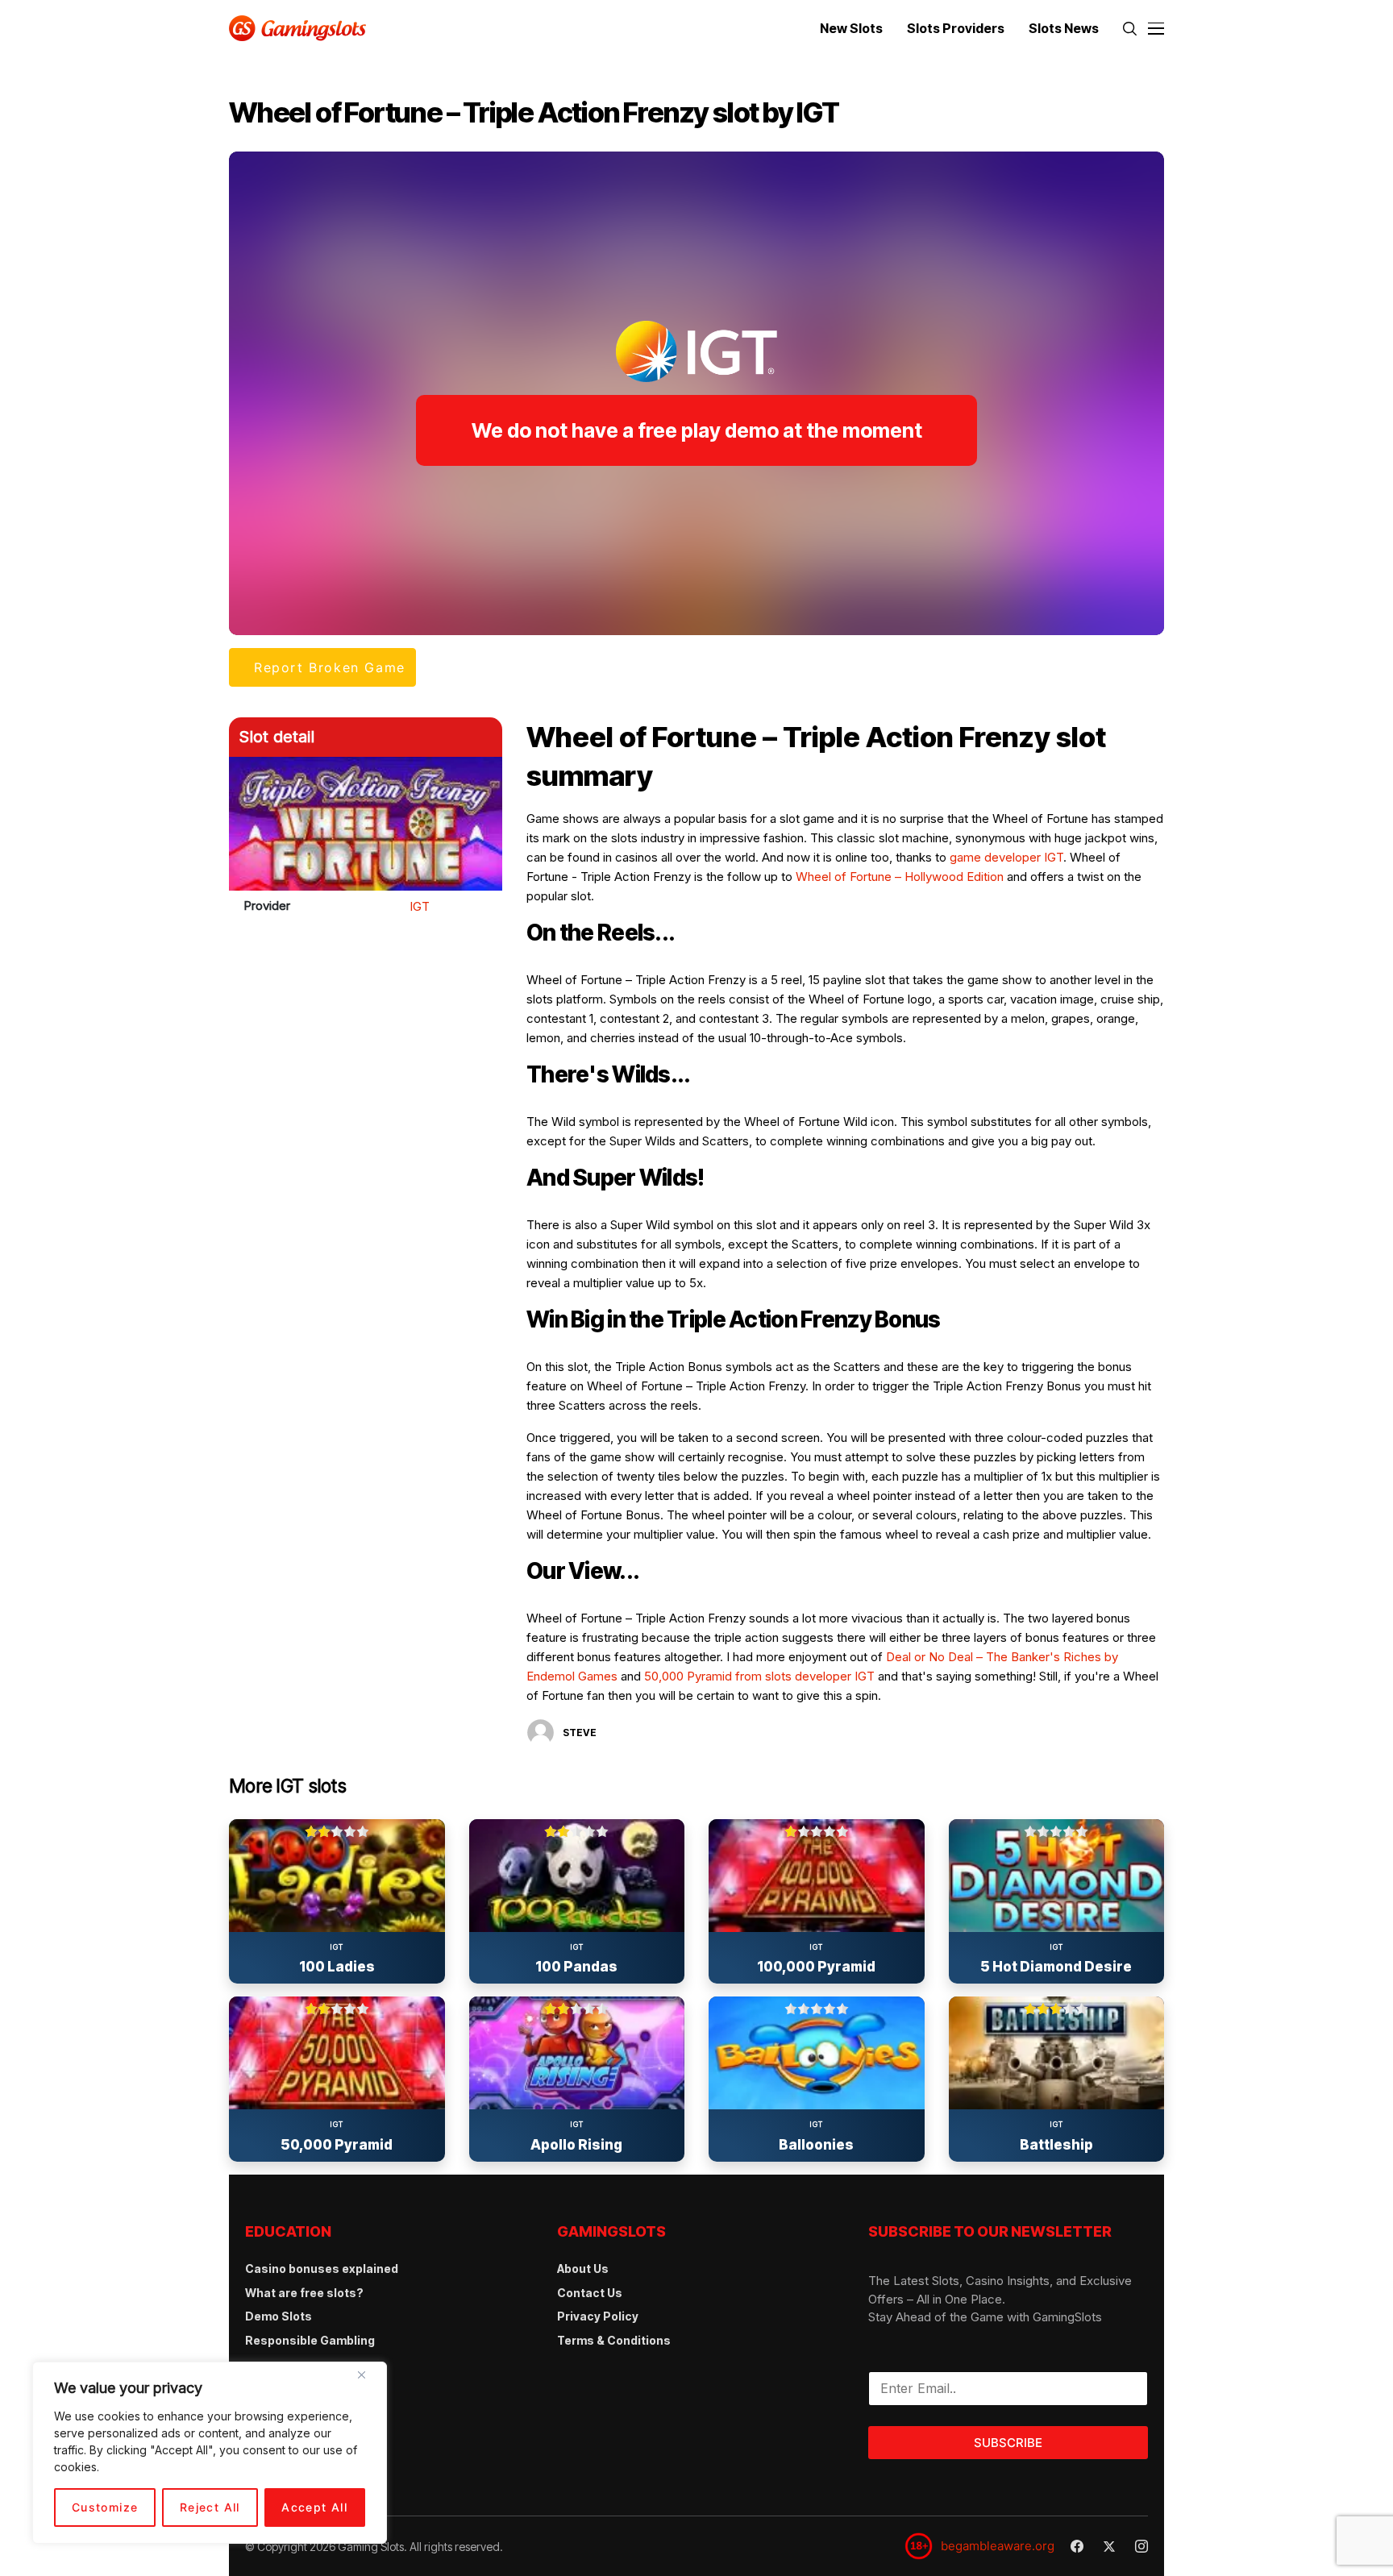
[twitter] (1109, 2547)
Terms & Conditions (614, 2340)
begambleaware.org (998, 2546)
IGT (420, 906)
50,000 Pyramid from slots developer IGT (759, 1676)
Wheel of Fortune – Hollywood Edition (900, 877)
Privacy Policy (598, 2316)
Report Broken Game (330, 667)
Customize (105, 2507)
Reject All (210, 2507)
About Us (583, 2269)
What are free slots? (304, 2293)
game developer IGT (1006, 857)
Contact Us (590, 2293)
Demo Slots (279, 2316)
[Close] (368, 2381)
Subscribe (1008, 2443)
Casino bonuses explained (322, 2269)
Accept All (314, 2507)
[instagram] (1141, 2546)
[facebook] (1077, 2546)
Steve (580, 1733)
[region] (210, 2453)
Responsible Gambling (310, 2340)
